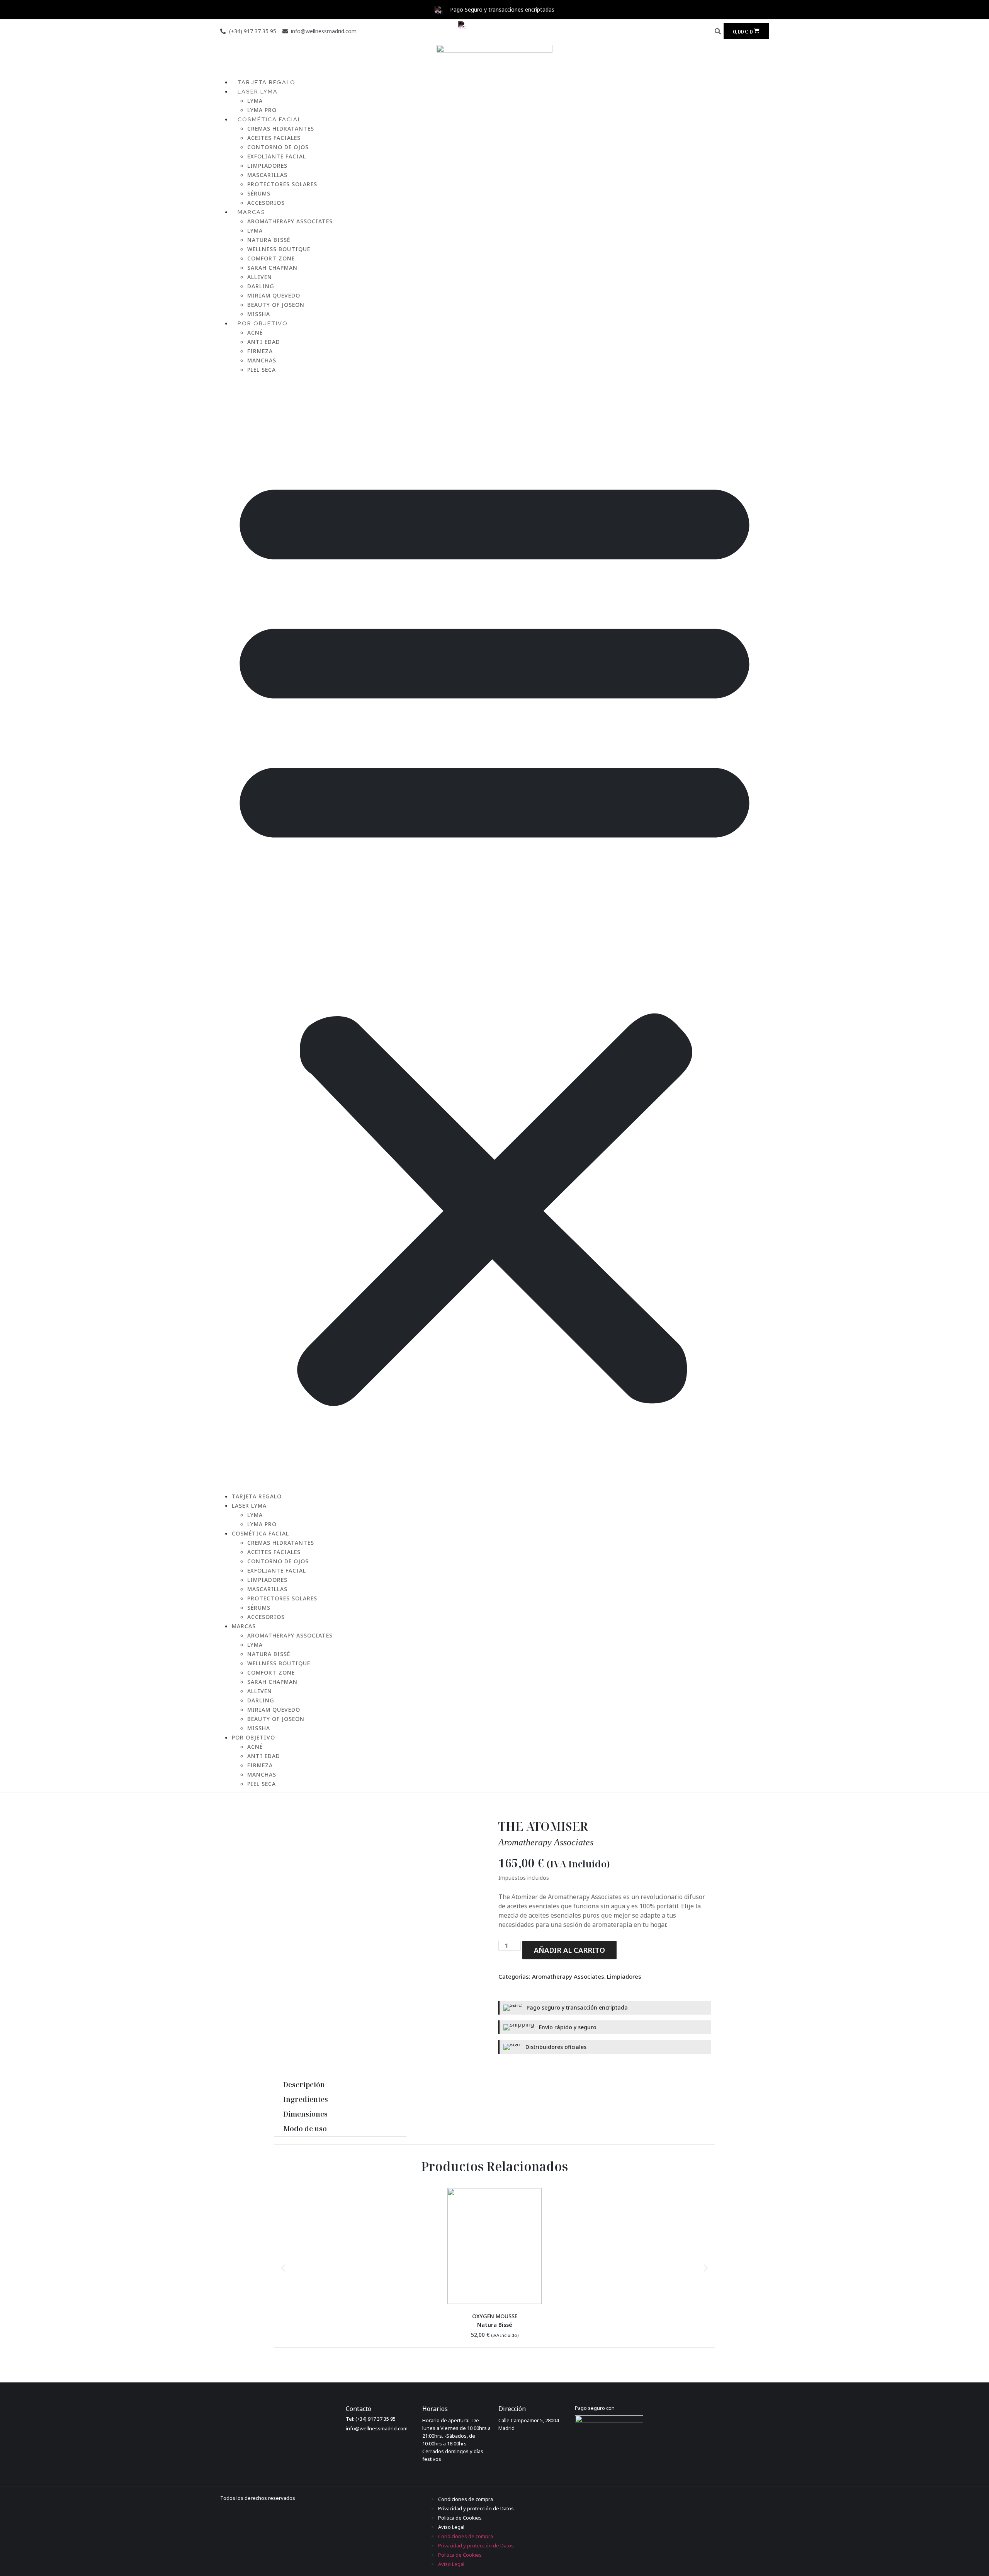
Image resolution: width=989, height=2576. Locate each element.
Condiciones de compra (466, 2499)
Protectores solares (282, 184)
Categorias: (515, 1976)
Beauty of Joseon (276, 305)
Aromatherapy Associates (290, 221)
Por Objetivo (263, 323)
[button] (718, 31)
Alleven (260, 277)
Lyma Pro (262, 1524)
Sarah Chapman (272, 268)
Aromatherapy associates (546, 1842)
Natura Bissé (269, 240)
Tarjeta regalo (257, 1496)
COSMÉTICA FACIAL (270, 119)
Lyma (255, 101)
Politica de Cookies (460, 2518)
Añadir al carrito (569, 1950)
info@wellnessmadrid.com (377, 2428)
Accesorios (266, 1617)
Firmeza (260, 351)
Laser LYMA (258, 92)
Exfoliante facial (277, 156)
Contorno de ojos (278, 147)
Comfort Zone (271, 258)
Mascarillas (267, 175)
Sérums (259, 193)
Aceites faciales (274, 138)
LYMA (255, 230)
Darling (261, 286)
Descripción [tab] (304, 2085)
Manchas (262, 360)
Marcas (251, 212)
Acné (255, 332)
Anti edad (264, 342)
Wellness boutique (279, 249)
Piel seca (262, 370)
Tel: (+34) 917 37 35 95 (371, 2419)
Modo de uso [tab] (305, 2129)
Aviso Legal (451, 2527)
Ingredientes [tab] (306, 2099)
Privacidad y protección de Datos (476, 2508)
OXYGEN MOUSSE (495, 2316)
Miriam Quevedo (274, 295)
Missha (259, 1728)
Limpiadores (267, 166)
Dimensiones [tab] (305, 2114)
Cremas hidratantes (281, 128)
